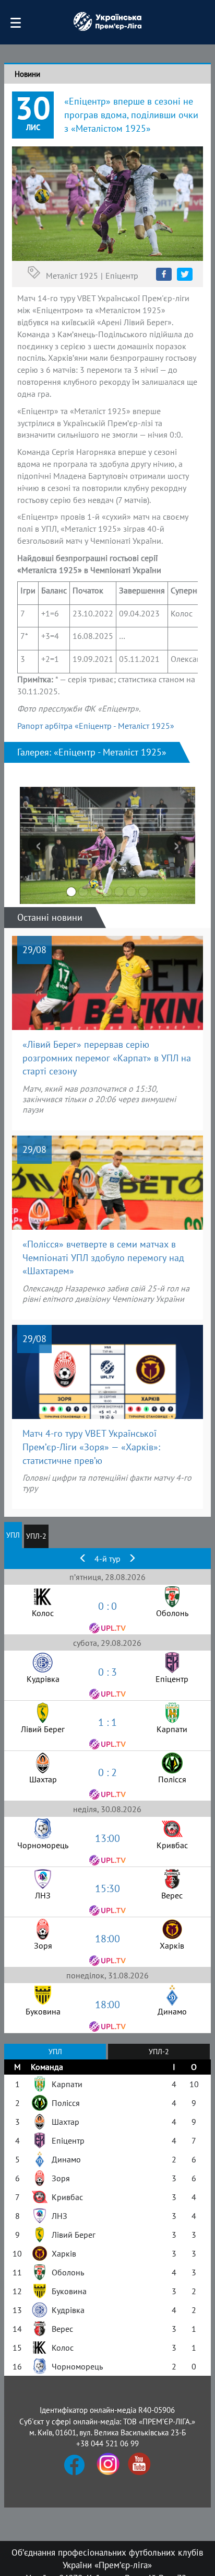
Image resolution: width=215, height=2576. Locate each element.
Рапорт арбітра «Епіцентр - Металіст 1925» (96, 726)
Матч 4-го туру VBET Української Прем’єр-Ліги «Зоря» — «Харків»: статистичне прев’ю (91, 1447)
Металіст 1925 (72, 276)
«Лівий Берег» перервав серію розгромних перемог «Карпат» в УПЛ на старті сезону (107, 1058)
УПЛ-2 (36, 1536)
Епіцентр (122, 276)
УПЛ (13, 1535)
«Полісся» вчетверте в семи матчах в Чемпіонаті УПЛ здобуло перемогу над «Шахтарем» (103, 1257)
